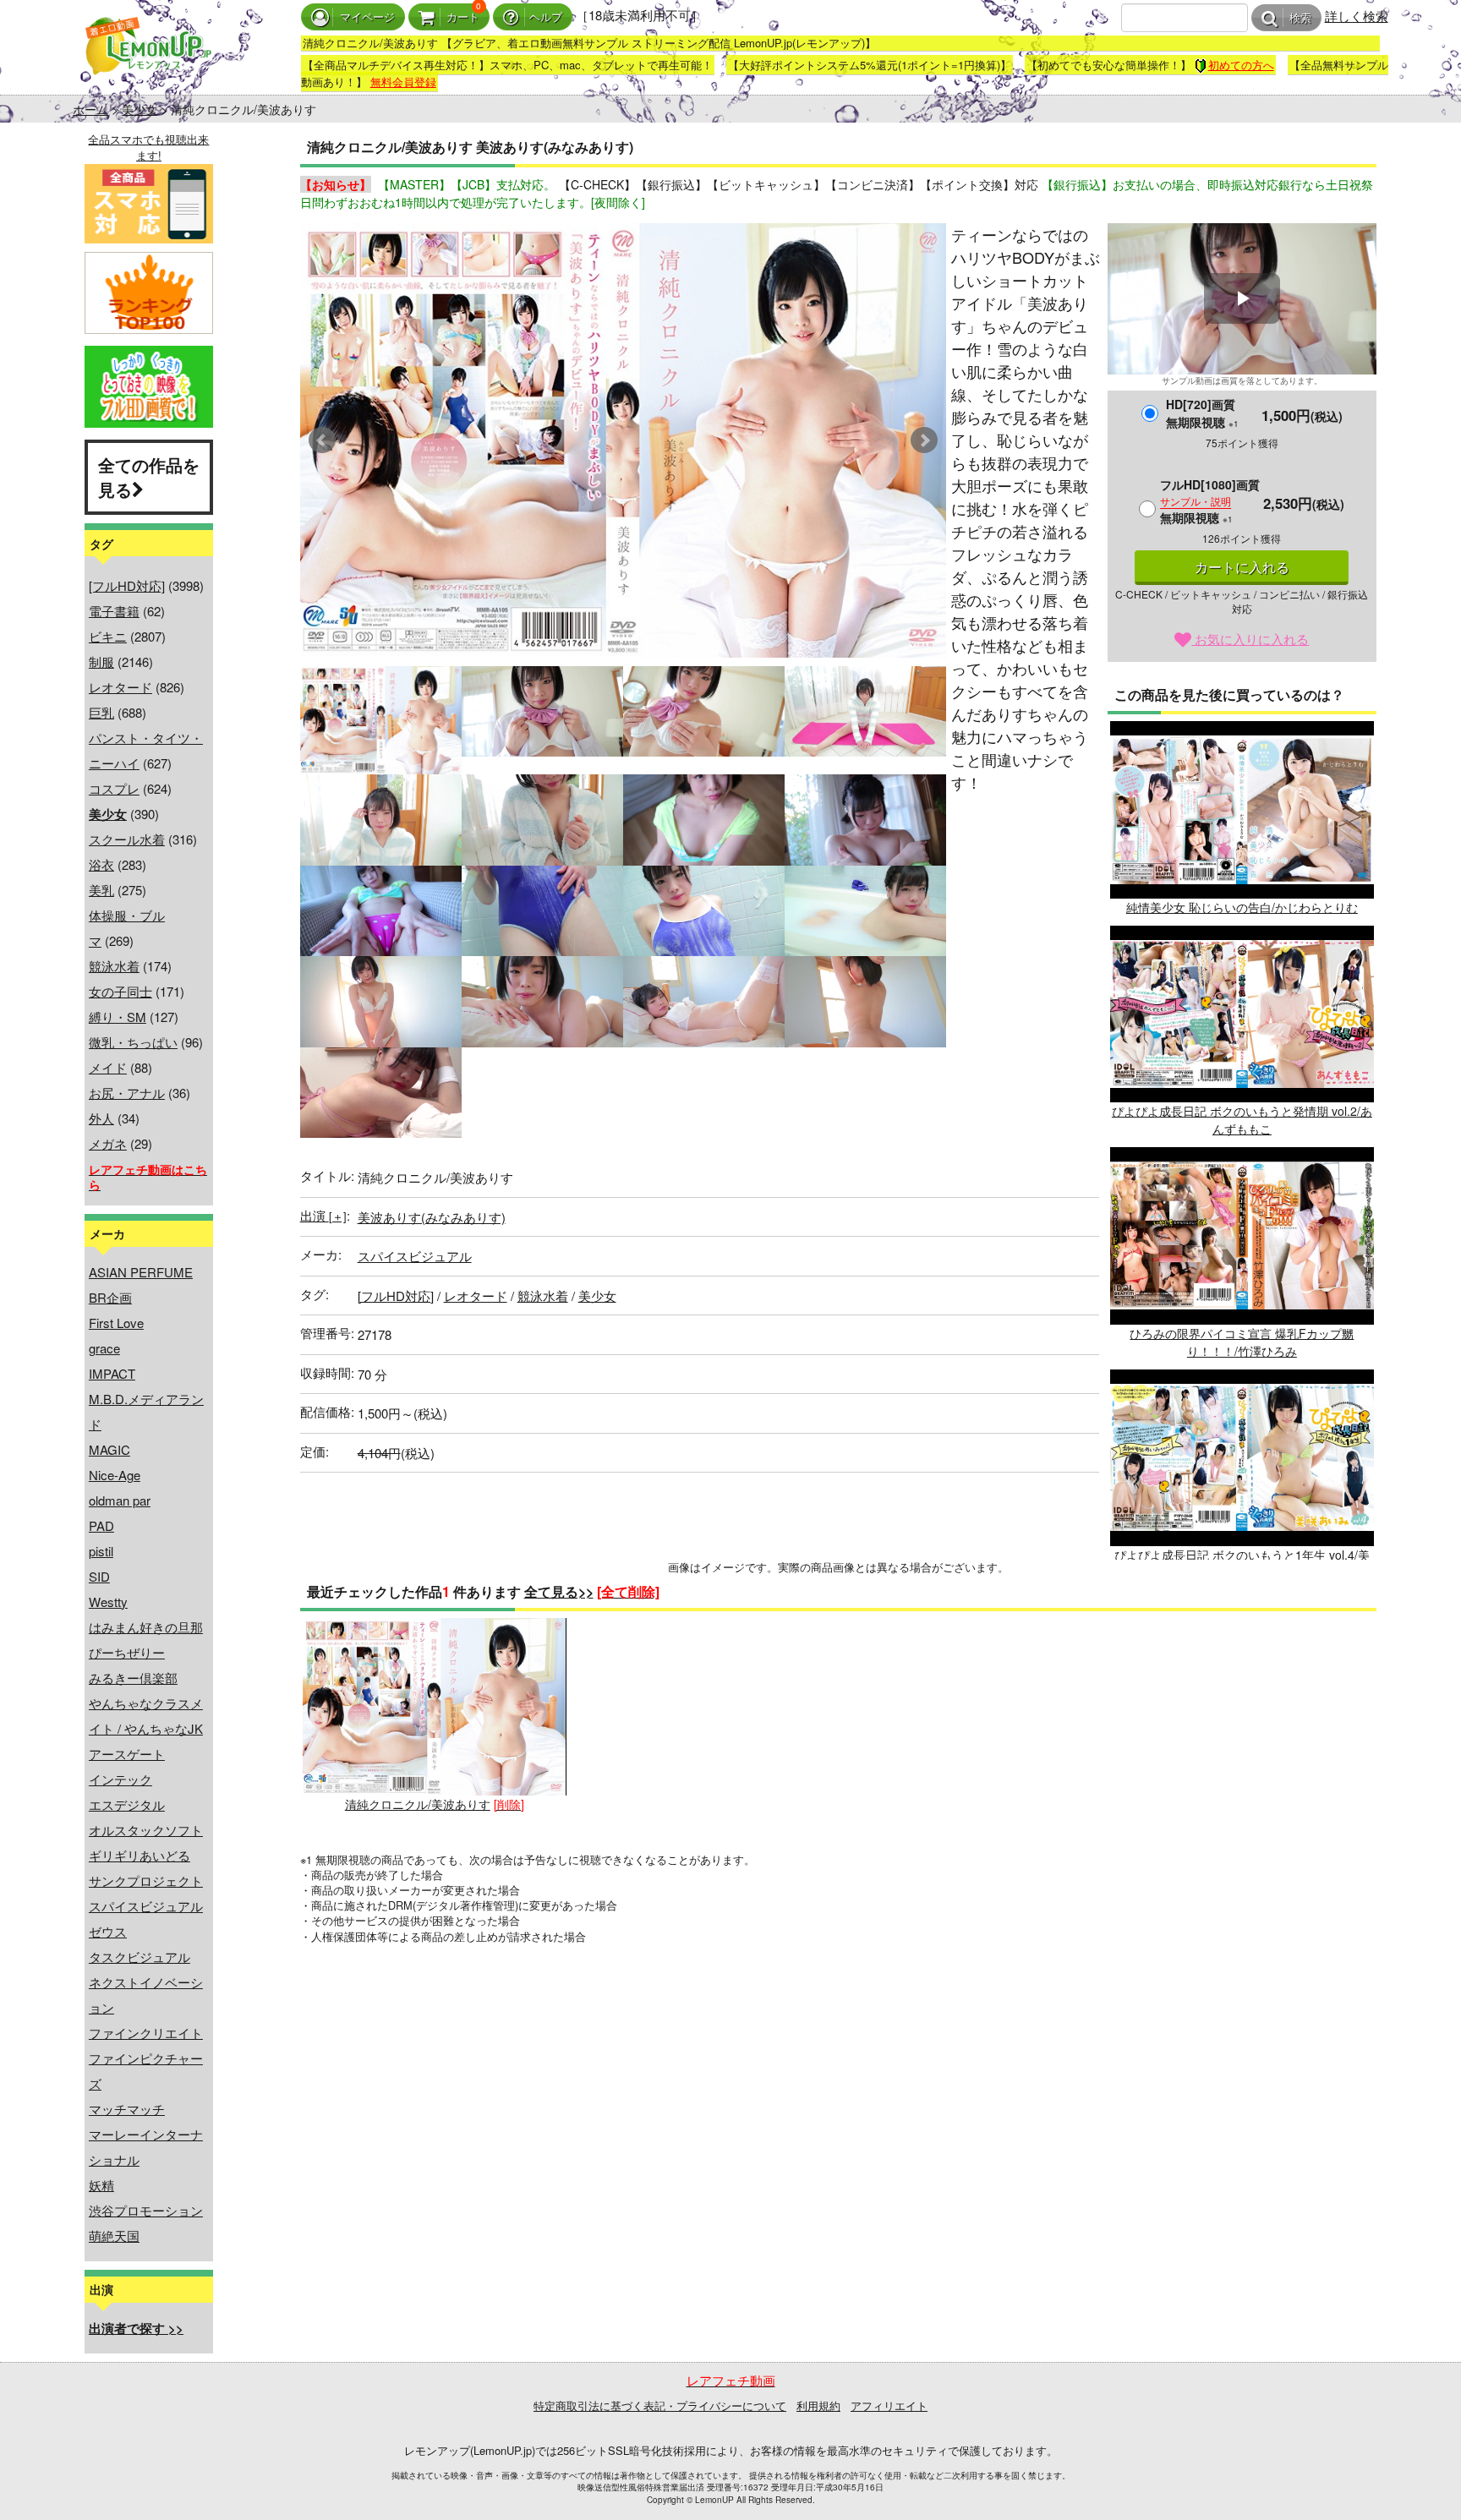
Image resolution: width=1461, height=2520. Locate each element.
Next (924, 440)
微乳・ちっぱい (133, 1042)
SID (99, 1576)
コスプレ (114, 788)
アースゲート (127, 1754)
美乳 (101, 890)
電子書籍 (114, 611)
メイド (108, 1067)
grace (104, 1348)
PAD (101, 1525)
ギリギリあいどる (140, 1855)
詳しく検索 (1357, 16)
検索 (1300, 18)
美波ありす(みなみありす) (432, 1217)
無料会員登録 (403, 82)
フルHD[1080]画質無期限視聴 (1210, 501)
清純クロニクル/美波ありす (418, 1804)
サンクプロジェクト (146, 1880)
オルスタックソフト (146, 1830)
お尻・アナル (127, 1093)
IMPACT (112, 1373)
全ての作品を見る (149, 477)
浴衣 (101, 864)
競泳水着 (114, 966)
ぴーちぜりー (127, 1652)
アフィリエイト (889, 2405)
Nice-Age (115, 1475)
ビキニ (108, 636)
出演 (323, 1215)
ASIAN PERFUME (141, 1272)
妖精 (101, 2185)
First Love (116, 1323)
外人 (101, 1118)
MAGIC (109, 1449)
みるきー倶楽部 (133, 1678)
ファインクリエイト (146, 2033)
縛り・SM (118, 1017)
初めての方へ (1241, 65)
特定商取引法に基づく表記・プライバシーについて (660, 2405)
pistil (101, 1551)
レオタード (120, 687)
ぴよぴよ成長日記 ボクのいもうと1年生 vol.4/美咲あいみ (1242, 1563)
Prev (322, 440)
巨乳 (101, 712)
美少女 (140, 109)
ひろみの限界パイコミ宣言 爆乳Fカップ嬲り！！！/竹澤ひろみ (1242, 1342)
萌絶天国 (114, 2236)
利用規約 (818, 2405)
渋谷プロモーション (146, 2210)
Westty (108, 1602)
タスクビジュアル (140, 1957)
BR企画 (110, 1297)
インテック (120, 1779)
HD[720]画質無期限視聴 (1202, 413)
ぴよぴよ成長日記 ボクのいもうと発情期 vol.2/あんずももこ (1242, 1120)
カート (463, 17)
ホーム (90, 109)
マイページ (367, 17)
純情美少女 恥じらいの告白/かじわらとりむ (1242, 907)
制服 (101, 661)
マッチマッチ (127, 2109)
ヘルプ (546, 17)
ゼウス (108, 1931)
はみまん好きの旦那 (146, 1627)
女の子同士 (120, 991)
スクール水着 (127, 839)
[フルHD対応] (127, 585)
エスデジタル (127, 1804)
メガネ (108, 1143)
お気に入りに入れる (1250, 639)
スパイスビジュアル (146, 1906)
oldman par (120, 1500)
